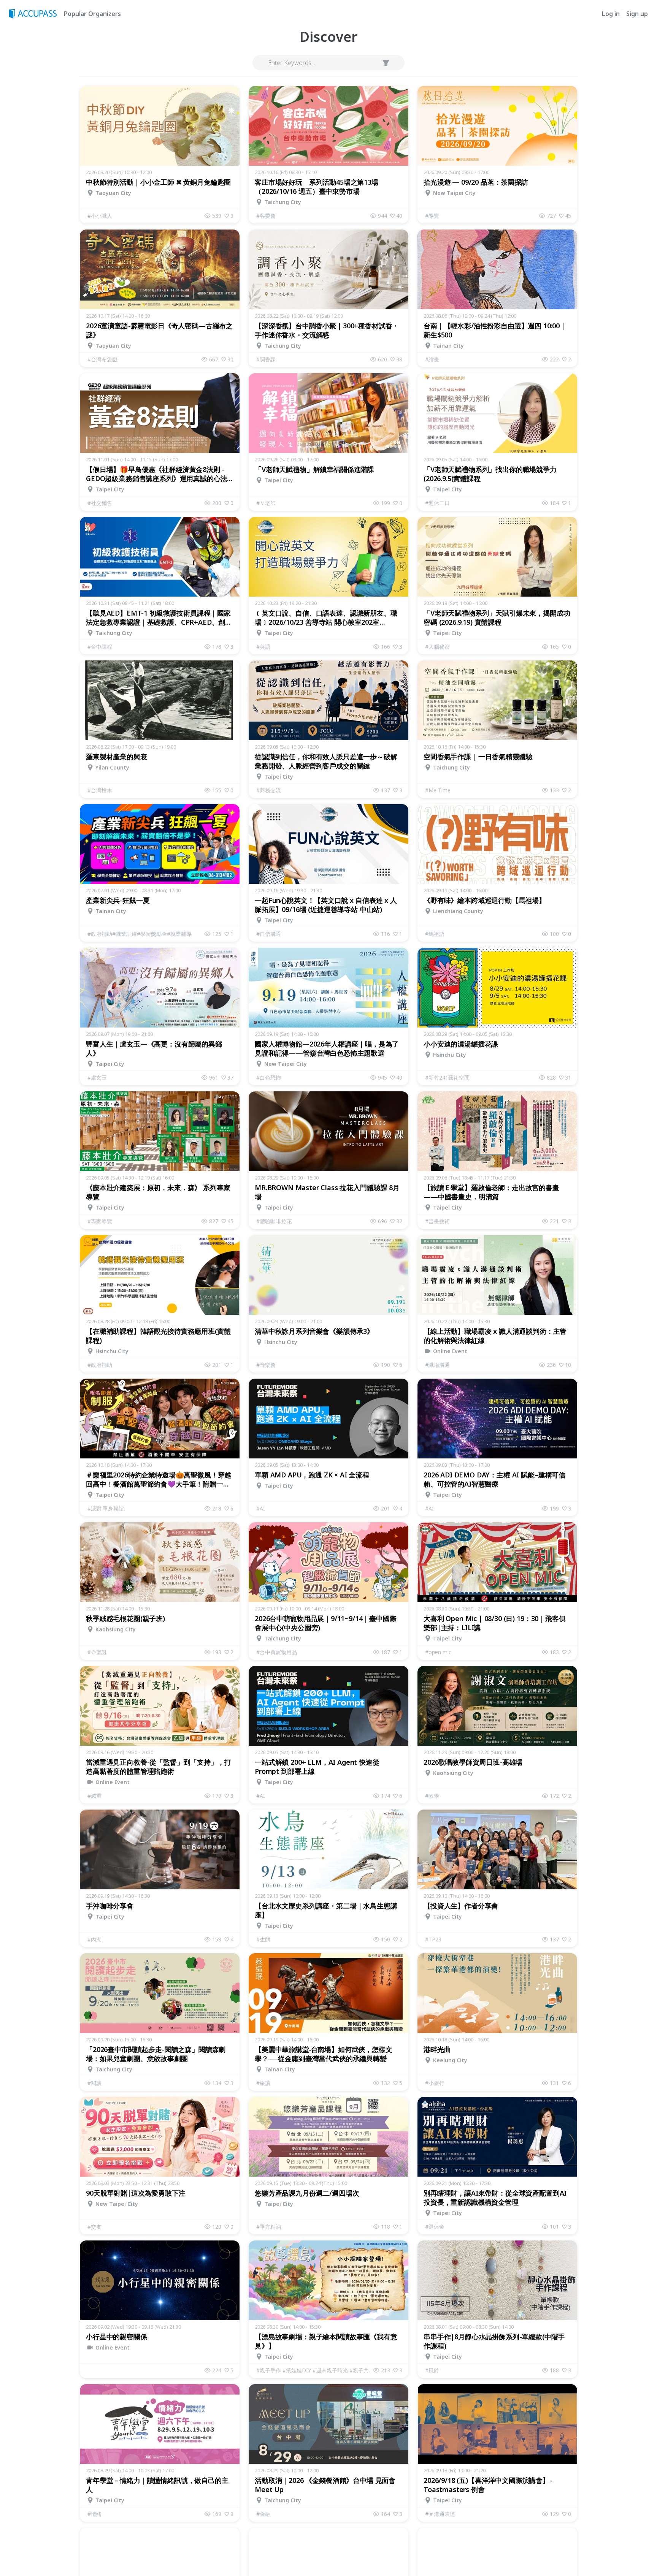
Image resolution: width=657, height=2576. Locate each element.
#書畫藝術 (437, 1221)
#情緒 (94, 2514)
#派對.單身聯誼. (106, 1508)
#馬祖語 (435, 934)
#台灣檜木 (100, 790)
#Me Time (438, 790)
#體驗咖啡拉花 (274, 1221)
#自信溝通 (269, 934)
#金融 (263, 2514)
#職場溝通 (437, 1365)
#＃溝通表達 (440, 2514)
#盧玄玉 (97, 1077)
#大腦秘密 (437, 647)
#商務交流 (269, 790)
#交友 (94, 2227)
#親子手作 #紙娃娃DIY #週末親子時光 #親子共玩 (315, 2370)
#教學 (432, 1796)
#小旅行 (435, 2083)
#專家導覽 (100, 1221)
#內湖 (94, 1939)
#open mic (438, 1652)
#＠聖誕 (97, 1652)
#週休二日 (437, 503)
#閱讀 (94, 2083)
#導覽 (432, 216)
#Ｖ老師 (266, 503)
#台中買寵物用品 (277, 1652)
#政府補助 (100, 1365)
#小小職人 (100, 216)
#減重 (94, 1796)
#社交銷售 (100, 503)
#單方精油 (269, 2227)
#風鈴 (432, 2370)
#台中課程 (100, 647)
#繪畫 (432, 359)
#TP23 (433, 1939)
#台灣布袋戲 (102, 359)
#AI (261, 1508)
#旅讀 (263, 2083)
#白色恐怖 (269, 1077)
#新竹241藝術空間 (447, 1077)
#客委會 (266, 216)
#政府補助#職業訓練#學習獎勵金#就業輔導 (140, 934)
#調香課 (266, 359)
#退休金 (435, 2227)
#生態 (263, 1939)
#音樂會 (266, 1365)
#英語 (263, 647)
